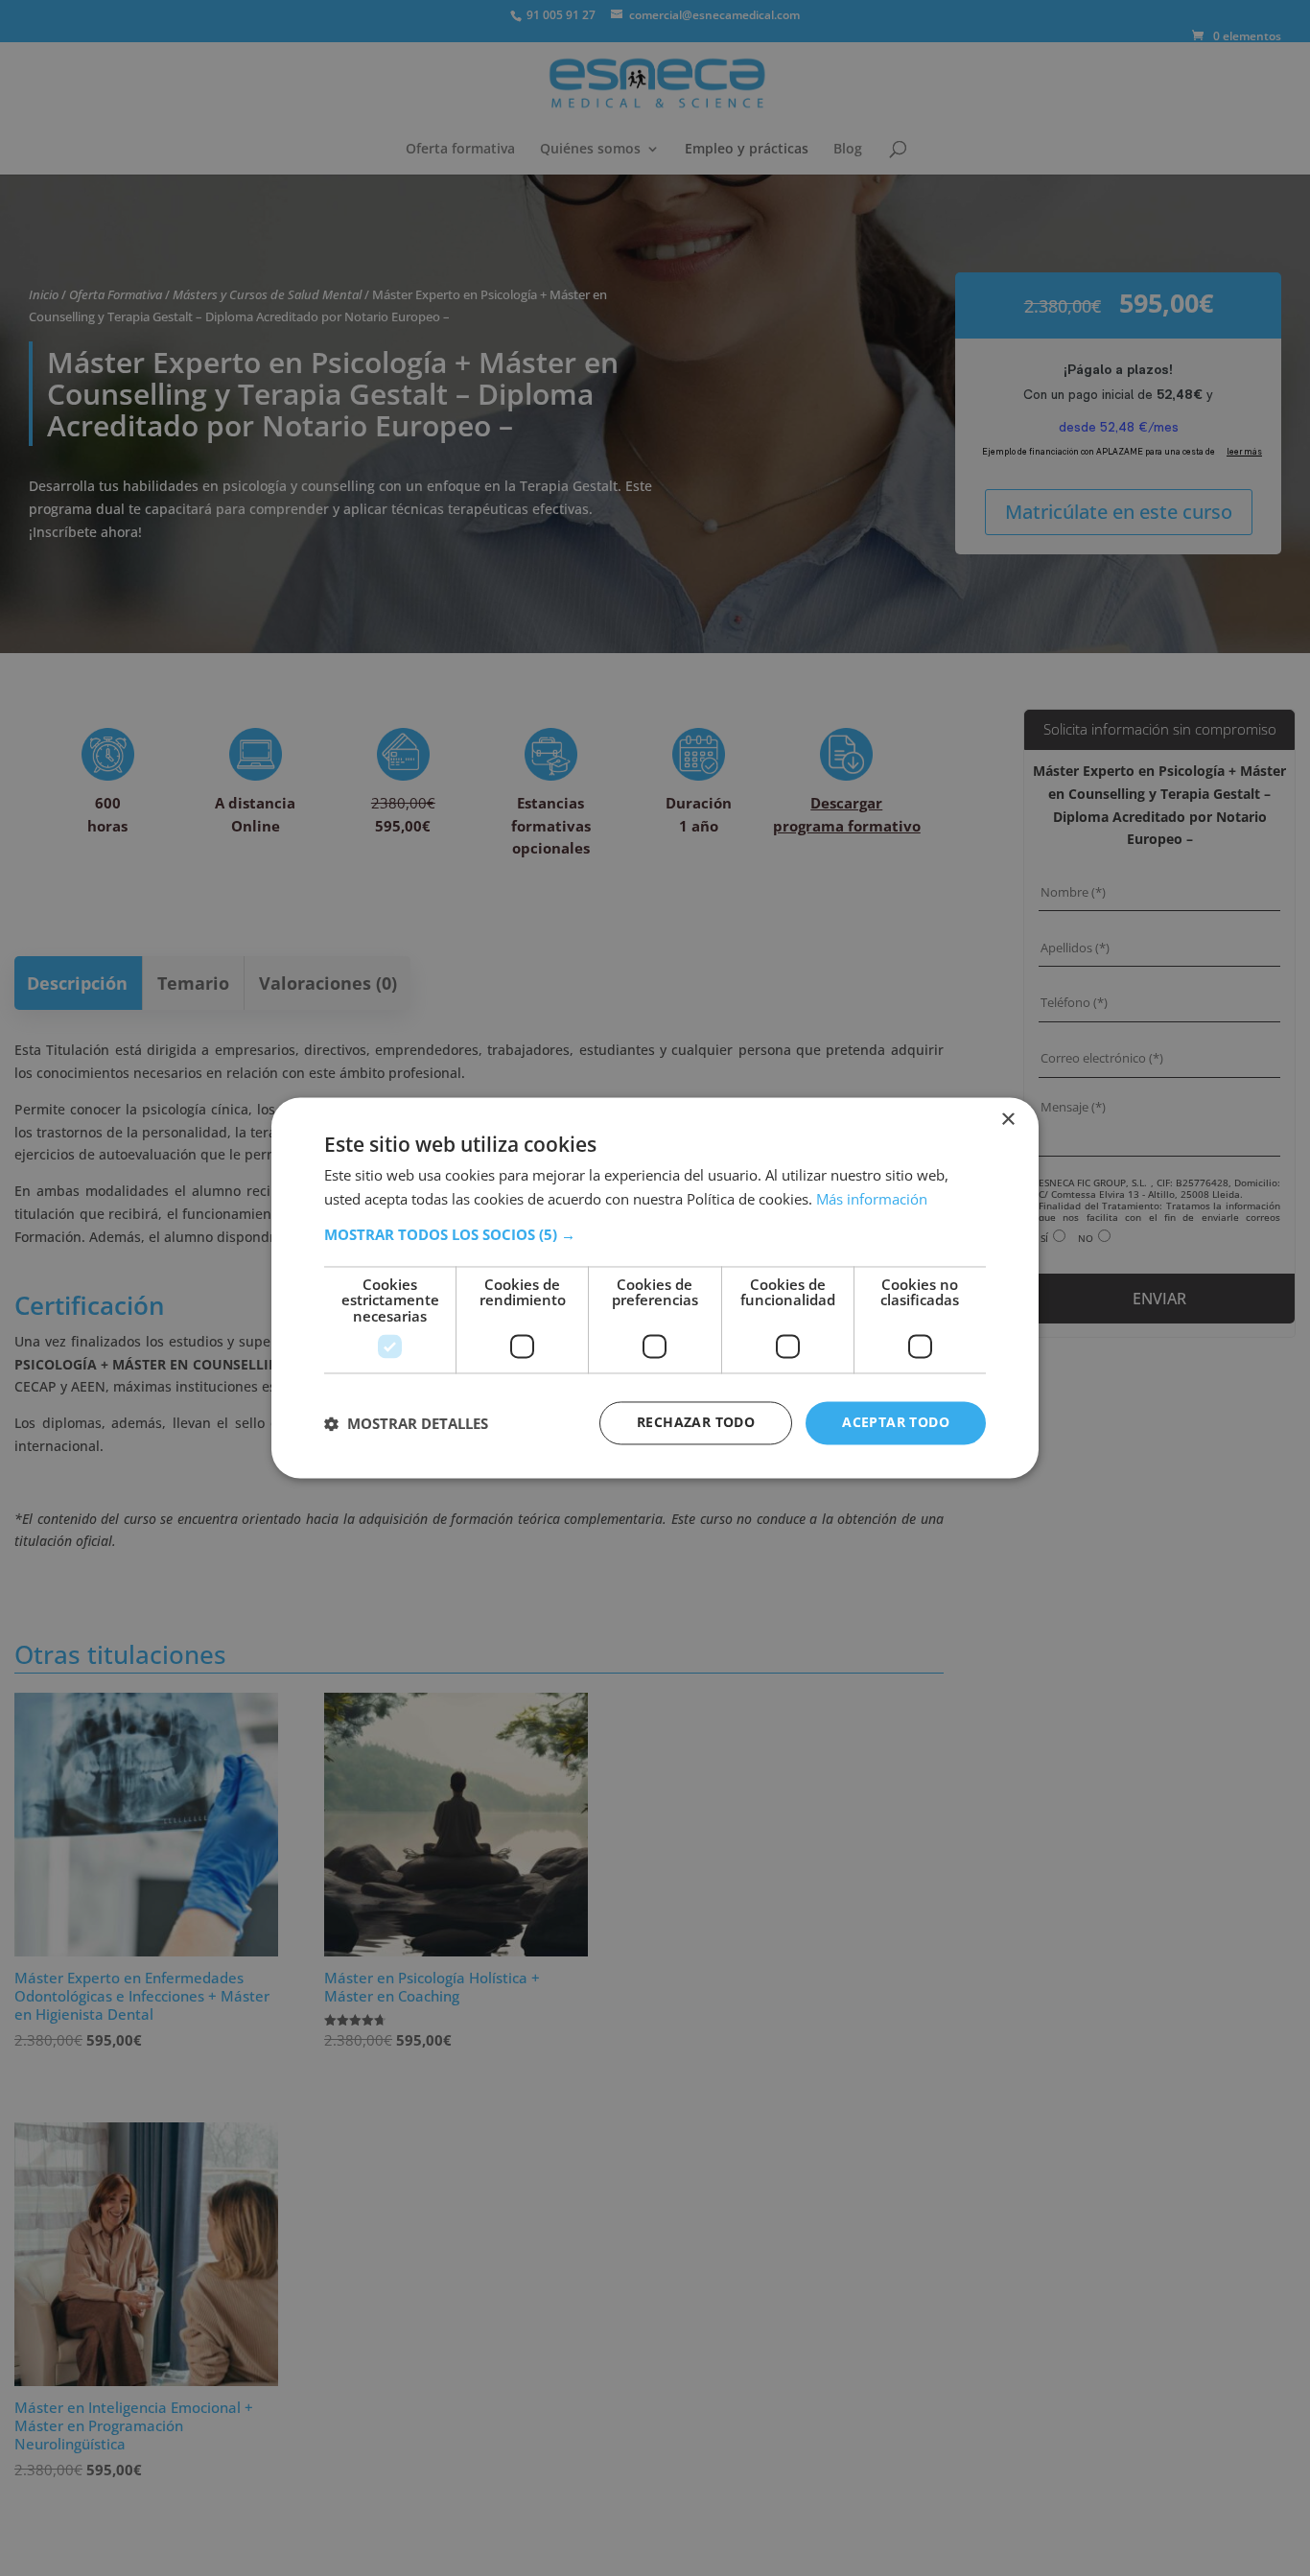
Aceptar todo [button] (896, 1423)
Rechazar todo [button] (696, 1423)
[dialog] (655, 1288)
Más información (872, 1200)
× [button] (1007, 1120)
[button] (655, 1234)
